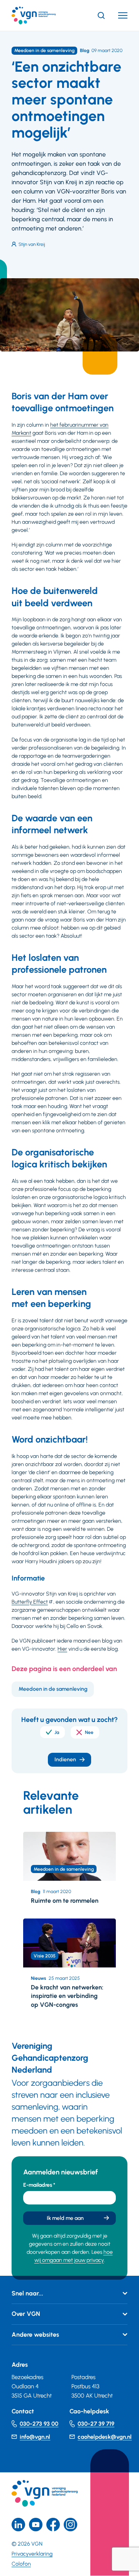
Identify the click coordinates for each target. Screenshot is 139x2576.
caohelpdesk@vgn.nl (105, 2437)
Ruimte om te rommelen (65, 1901)
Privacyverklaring (32, 2554)
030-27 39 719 (96, 2424)
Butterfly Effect (30, 1602)
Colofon (21, 2564)
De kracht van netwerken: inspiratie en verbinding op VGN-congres (67, 1996)
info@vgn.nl (35, 2437)
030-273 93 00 (39, 2424)
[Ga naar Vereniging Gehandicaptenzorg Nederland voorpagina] (45, 15)
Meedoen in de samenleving (53, 1689)
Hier (62, 1649)
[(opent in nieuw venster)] (53, 2525)
